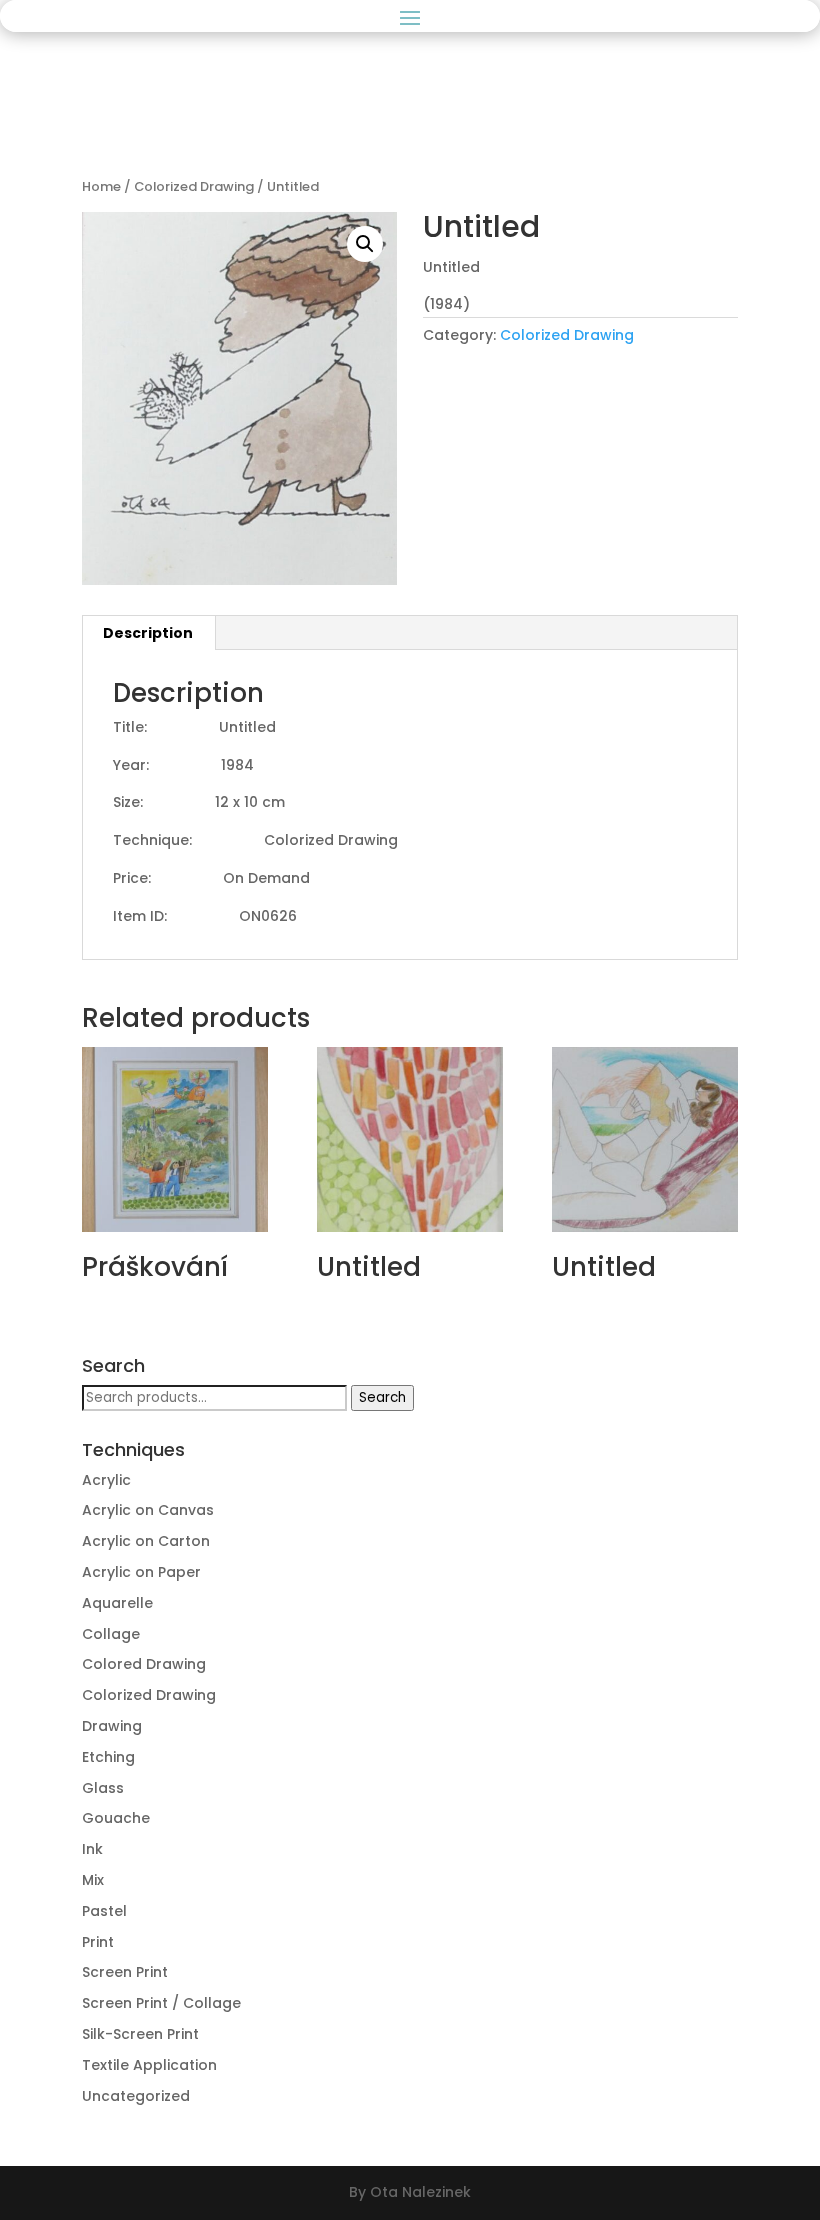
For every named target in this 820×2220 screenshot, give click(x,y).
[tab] (148, 633)
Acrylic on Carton (146, 1541)
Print (98, 1942)
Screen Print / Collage (161, 2003)
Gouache (116, 1818)
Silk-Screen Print (140, 2034)
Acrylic (106, 1480)
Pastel (104, 1911)
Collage (111, 1634)
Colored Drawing (144, 1664)
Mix (93, 1880)
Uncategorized (136, 2096)
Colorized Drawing (194, 186)
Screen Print (125, 1972)
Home (101, 186)
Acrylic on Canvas (148, 1510)
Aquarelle (117, 1603)
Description (148, 633)
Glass (103, 1788)
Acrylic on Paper (141, 1572)
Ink (92, 1849)
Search (382, 1397)
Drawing (112, 1726)
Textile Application (149, 2065)
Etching (108, 1757)
